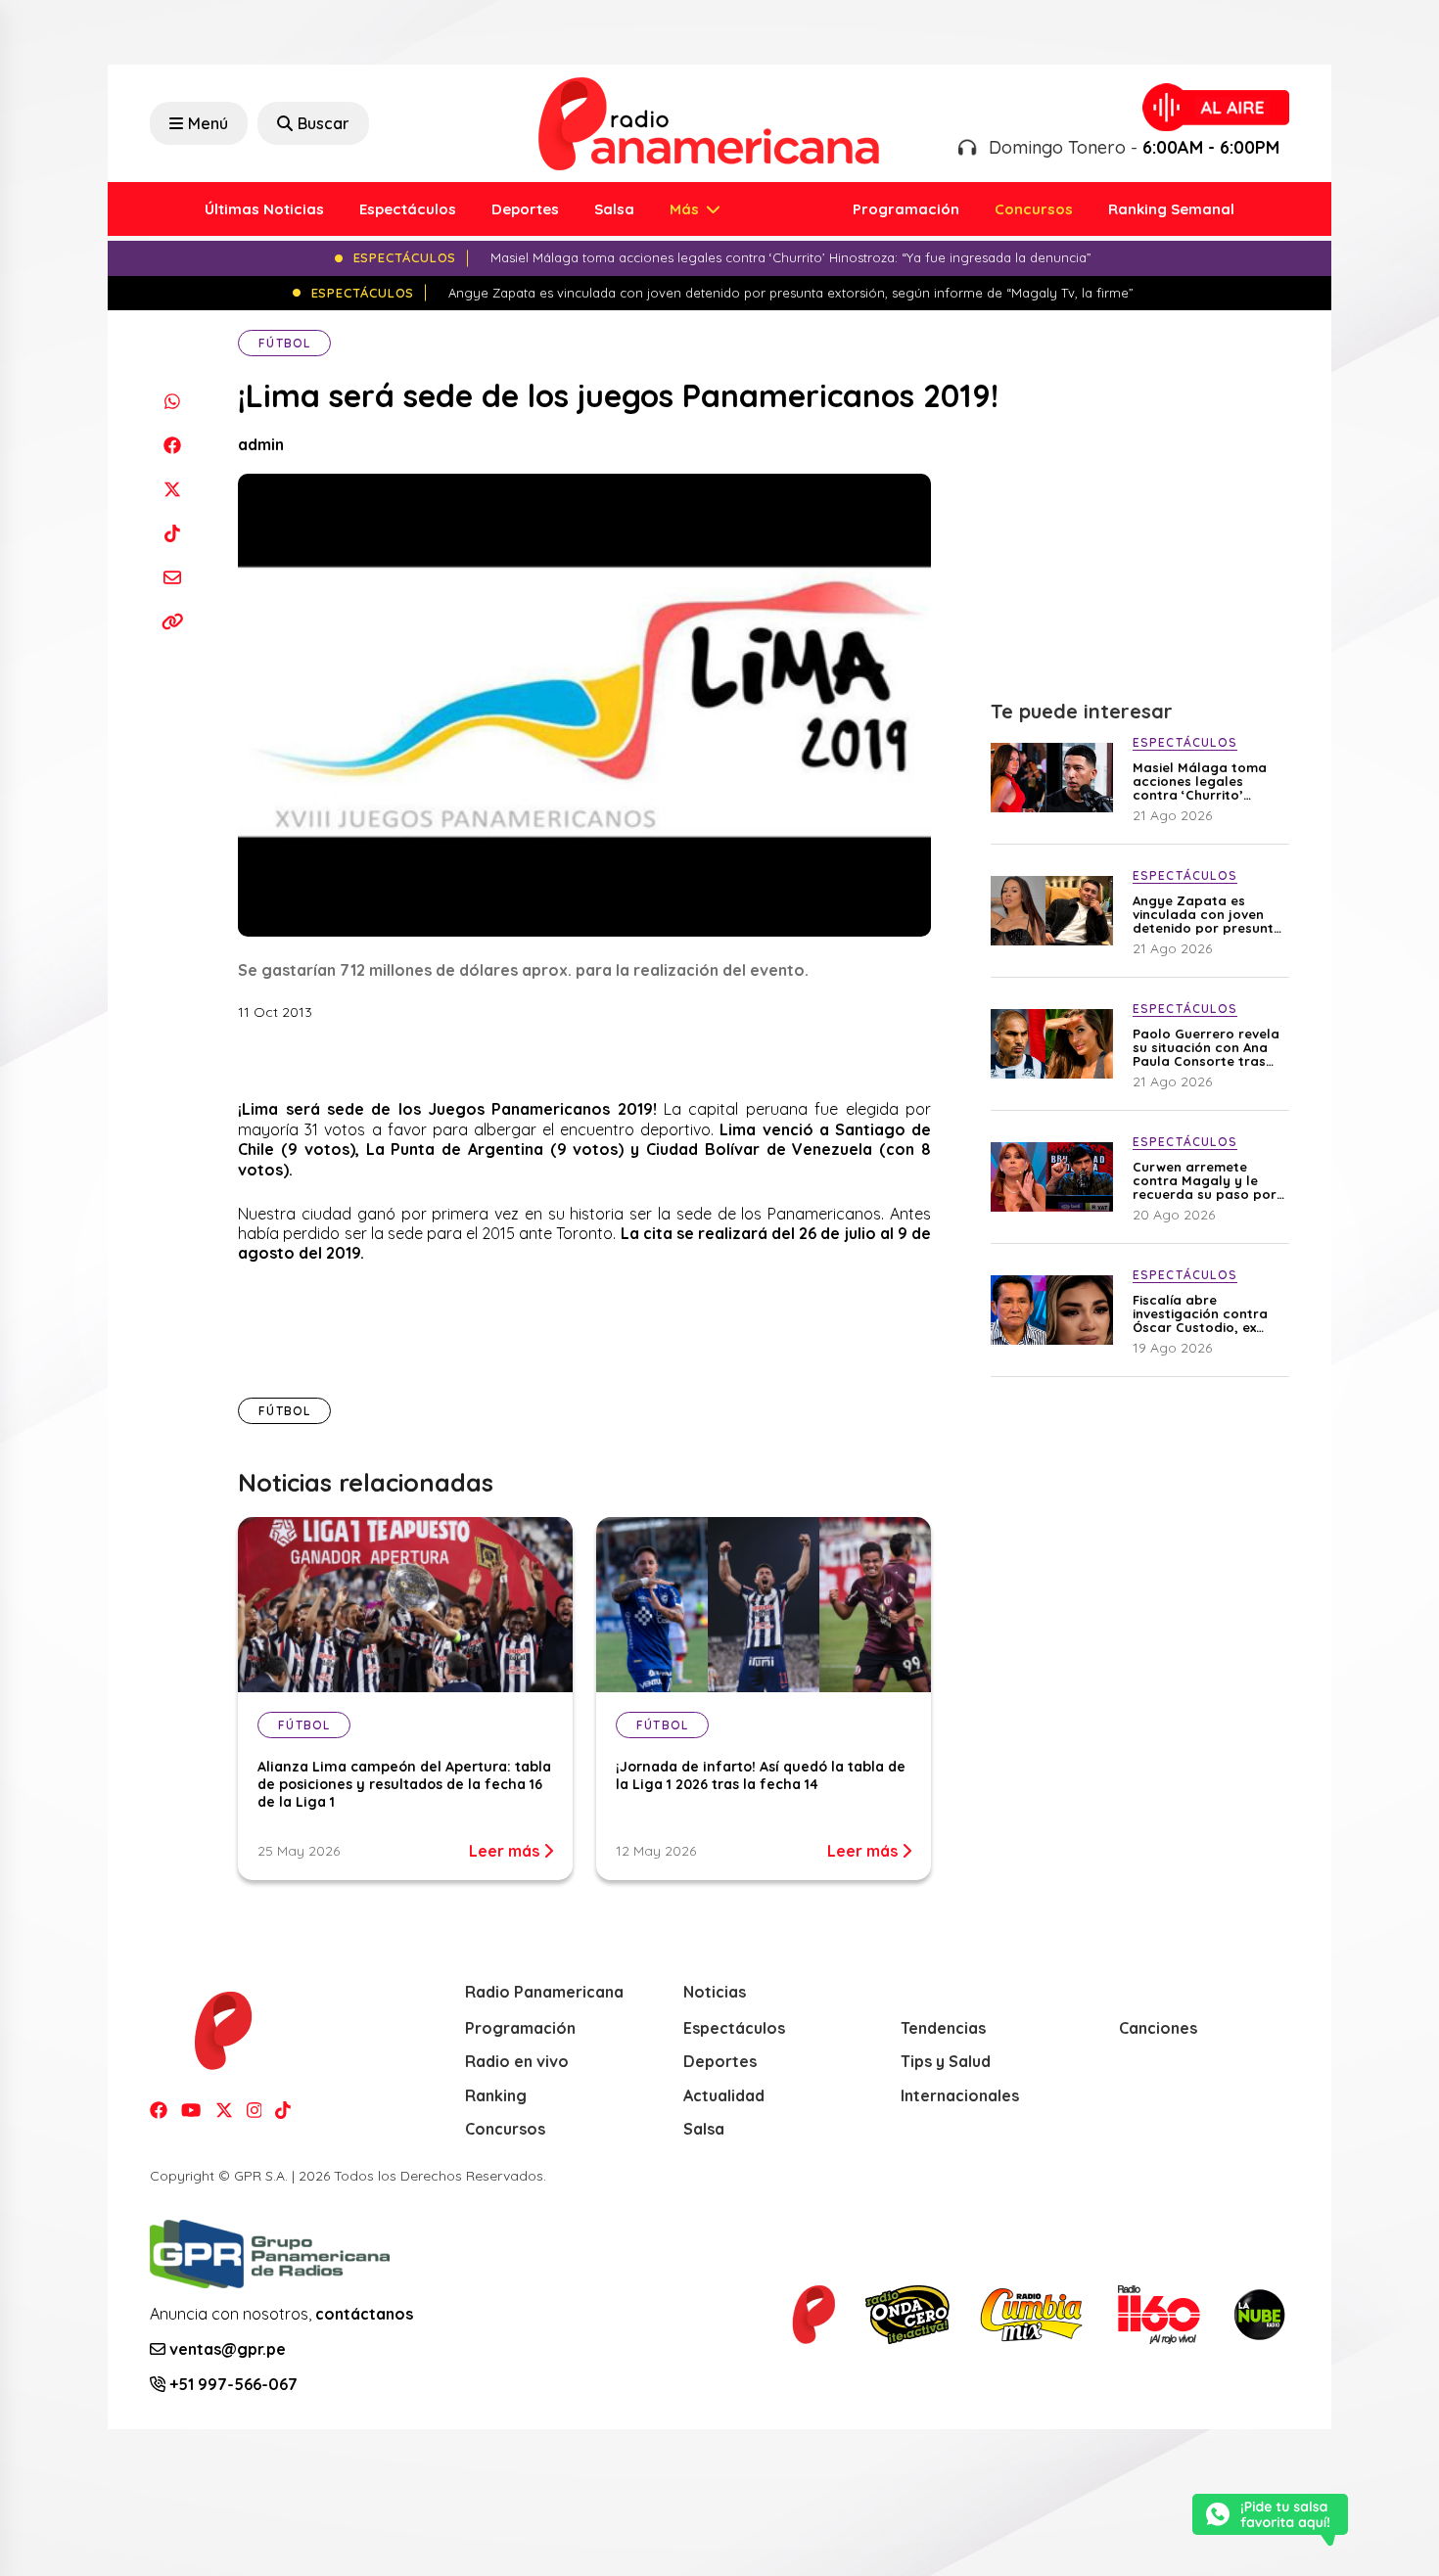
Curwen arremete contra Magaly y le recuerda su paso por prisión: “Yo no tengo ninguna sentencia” (1205, 1180)
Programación (906, 209)
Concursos (1034, 209)
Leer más (506, 1851)
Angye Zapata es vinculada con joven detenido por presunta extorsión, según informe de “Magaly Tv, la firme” (1209, 914)
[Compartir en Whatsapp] (172, 401)
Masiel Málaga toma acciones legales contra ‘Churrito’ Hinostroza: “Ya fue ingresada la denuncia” (1209, 781)
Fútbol (284, 343)
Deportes (525, 209)
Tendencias (943, 2028)
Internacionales (960, 2095)
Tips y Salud (946, 2061)
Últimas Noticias (264, 209)
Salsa (614, 209)
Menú (208, 123)
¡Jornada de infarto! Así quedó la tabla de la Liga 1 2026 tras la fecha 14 (761, 1775)
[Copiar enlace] (172, 621)
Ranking (496, 2095)
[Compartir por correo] (172, 577)
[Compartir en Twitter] (172, 489)
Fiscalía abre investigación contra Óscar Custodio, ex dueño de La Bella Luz (1205, 1313)
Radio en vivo (517, 2061)
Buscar (324, 123)
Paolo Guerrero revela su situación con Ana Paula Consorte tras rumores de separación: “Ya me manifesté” (1206, 1047)
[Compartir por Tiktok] (172, 533)
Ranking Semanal (1171, 209)
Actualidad (724, 2095)
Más (686, 209)
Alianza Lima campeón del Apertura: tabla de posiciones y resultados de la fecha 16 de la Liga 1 (404, 1784)
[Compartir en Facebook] (172, 445)
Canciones (1158, 2028)
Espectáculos (408, 209)
